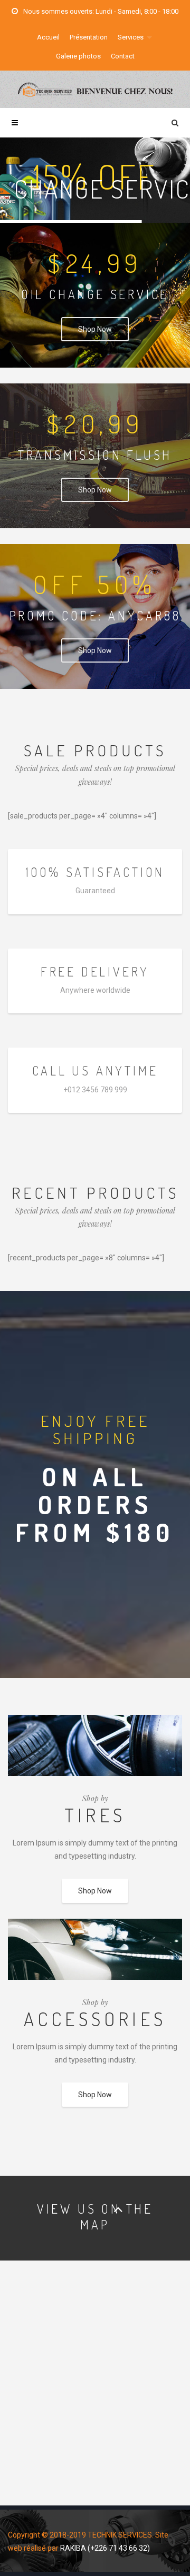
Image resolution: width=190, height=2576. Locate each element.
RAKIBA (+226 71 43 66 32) (105, 2548)
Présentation (89, 37)
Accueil (48, 37)
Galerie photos (78, 56)
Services (131, 37)
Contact (123, 56)
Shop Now (95, 329)
